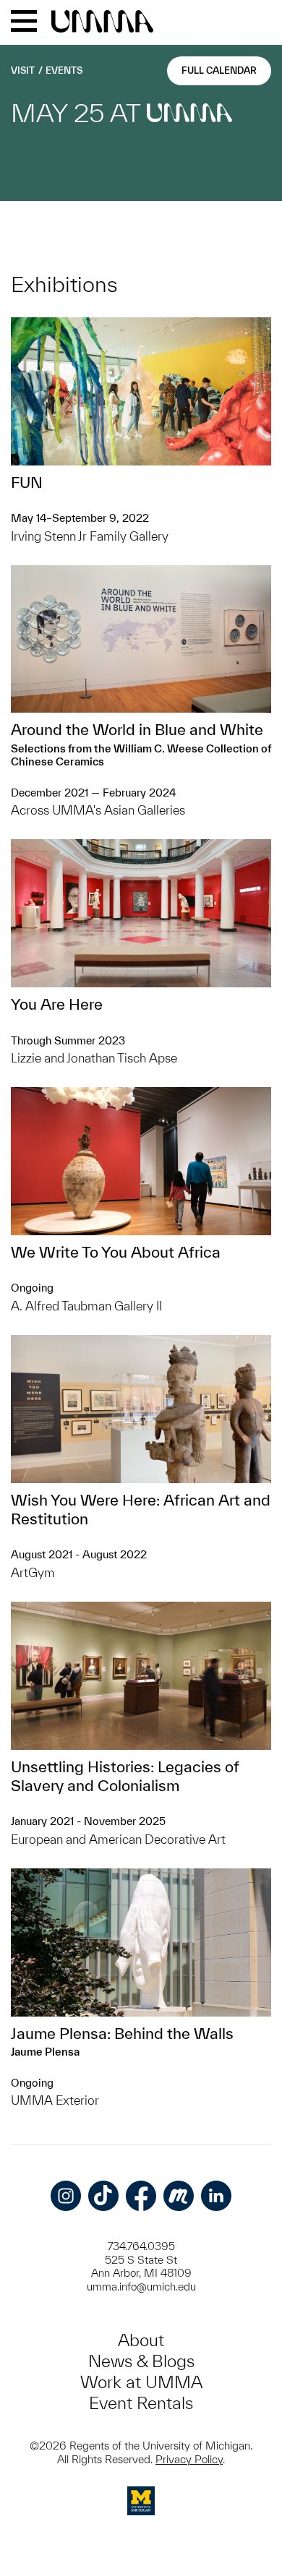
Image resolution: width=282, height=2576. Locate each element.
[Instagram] (66, 2196)
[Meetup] (179, 2196)
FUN (27, 482)
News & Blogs (141, 2361)
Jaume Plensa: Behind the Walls (122, 2033)
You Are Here (57, 1004)
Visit (23, 70)
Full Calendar (219, 70)
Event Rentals (141, 2403)
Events (64, 70)
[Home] (102, 22)
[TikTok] (103, 2196)
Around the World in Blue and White (137, 729)
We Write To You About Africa (116, 1252)
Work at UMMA (141, 2382)
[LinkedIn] (216, 2196)
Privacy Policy (189, 2459)
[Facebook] (141, 2196)
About (141, 2340)
